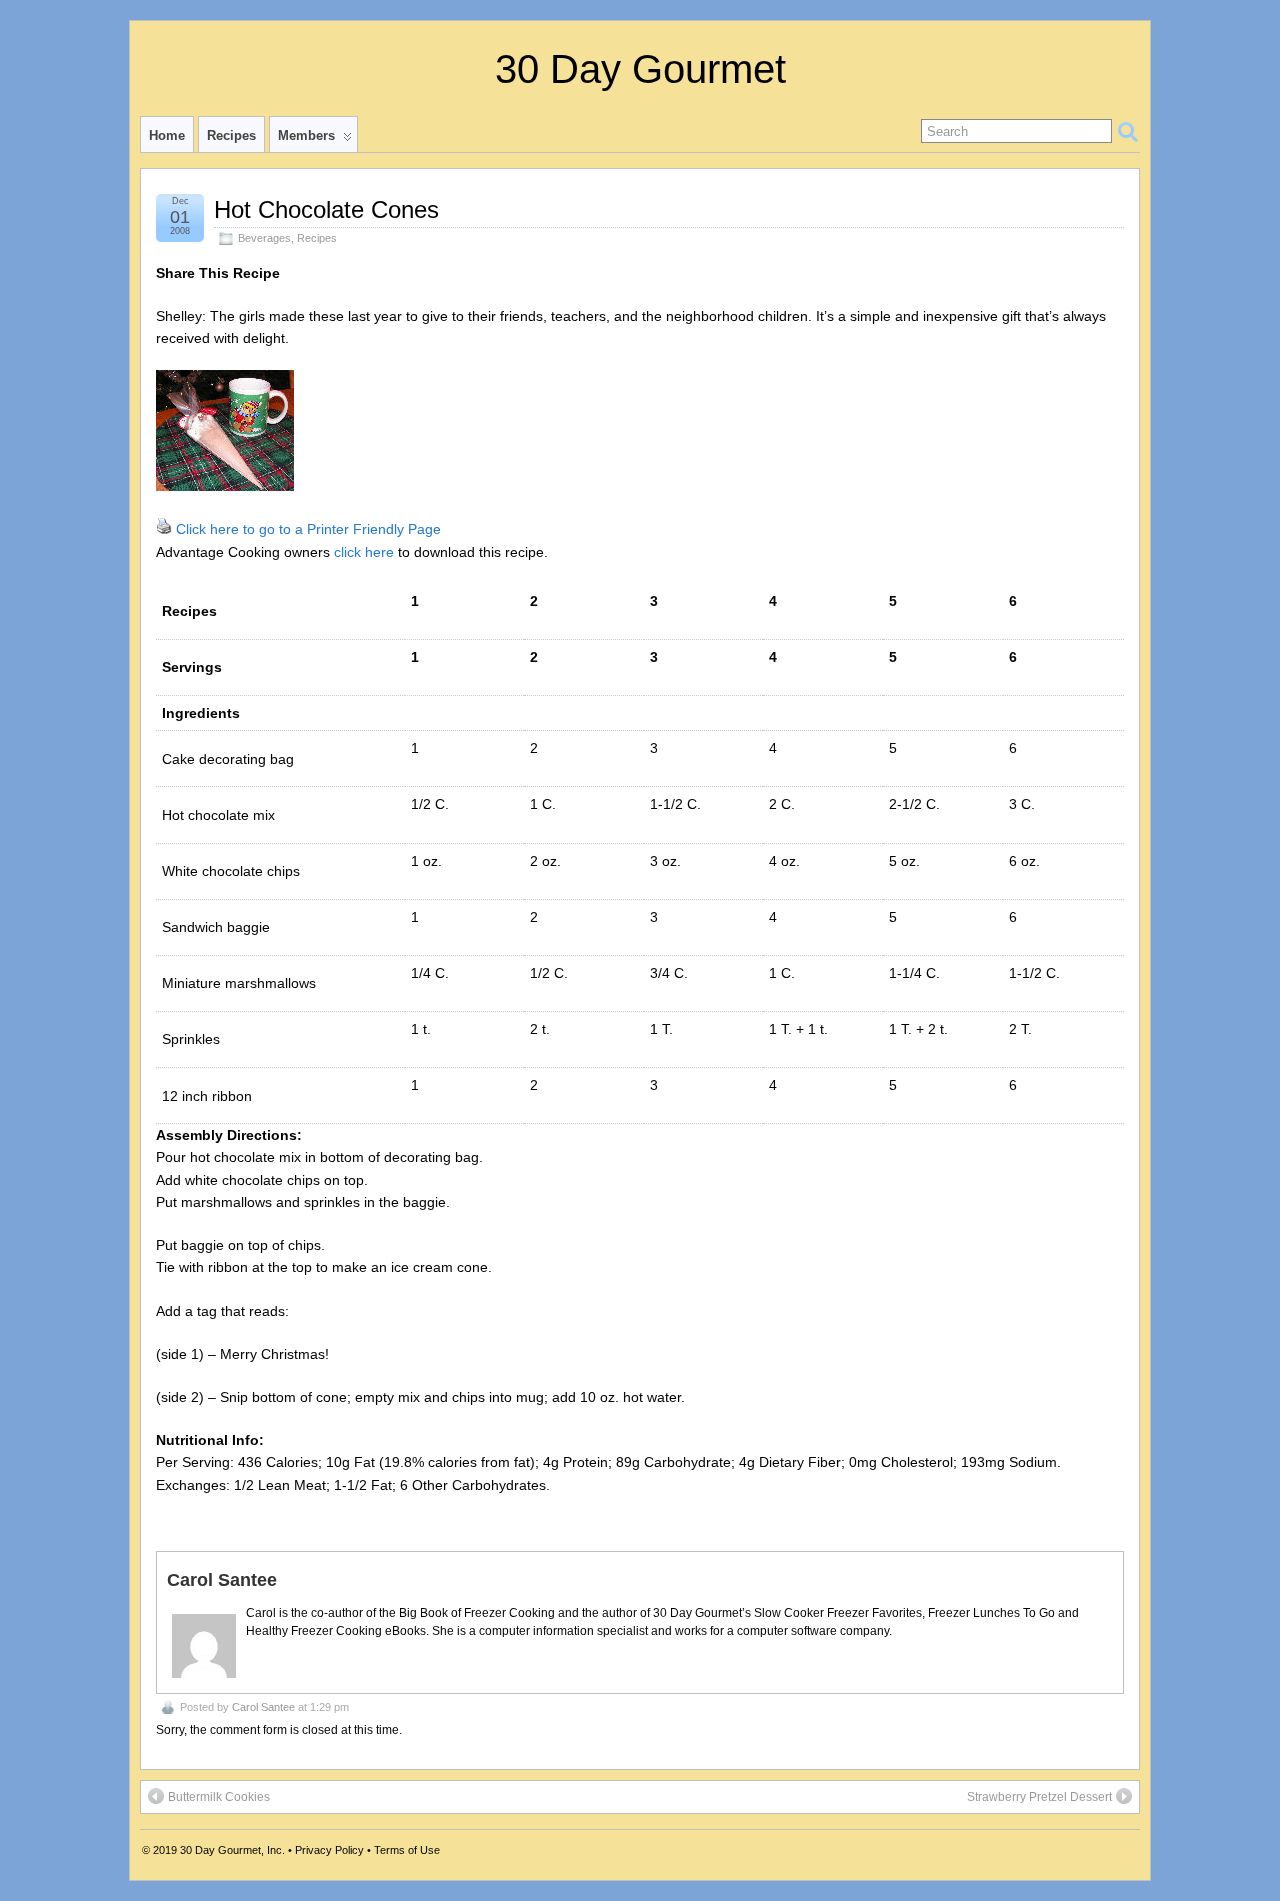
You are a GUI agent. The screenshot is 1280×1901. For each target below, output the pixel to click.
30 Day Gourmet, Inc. (232, 1850)
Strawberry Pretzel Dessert (1039, 1797)
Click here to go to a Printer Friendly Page (308, 529)
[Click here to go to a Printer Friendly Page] (164, 529)
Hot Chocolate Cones (326, 209)
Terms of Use (407, 1850)
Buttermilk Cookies (219, 1797)
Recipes (231, 135)
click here (364, 552)
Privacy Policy (329, 1850)
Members (306, 135)
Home (167, 135)
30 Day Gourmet (640, 69)
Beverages (264, 238)
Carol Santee (263, 1707)
